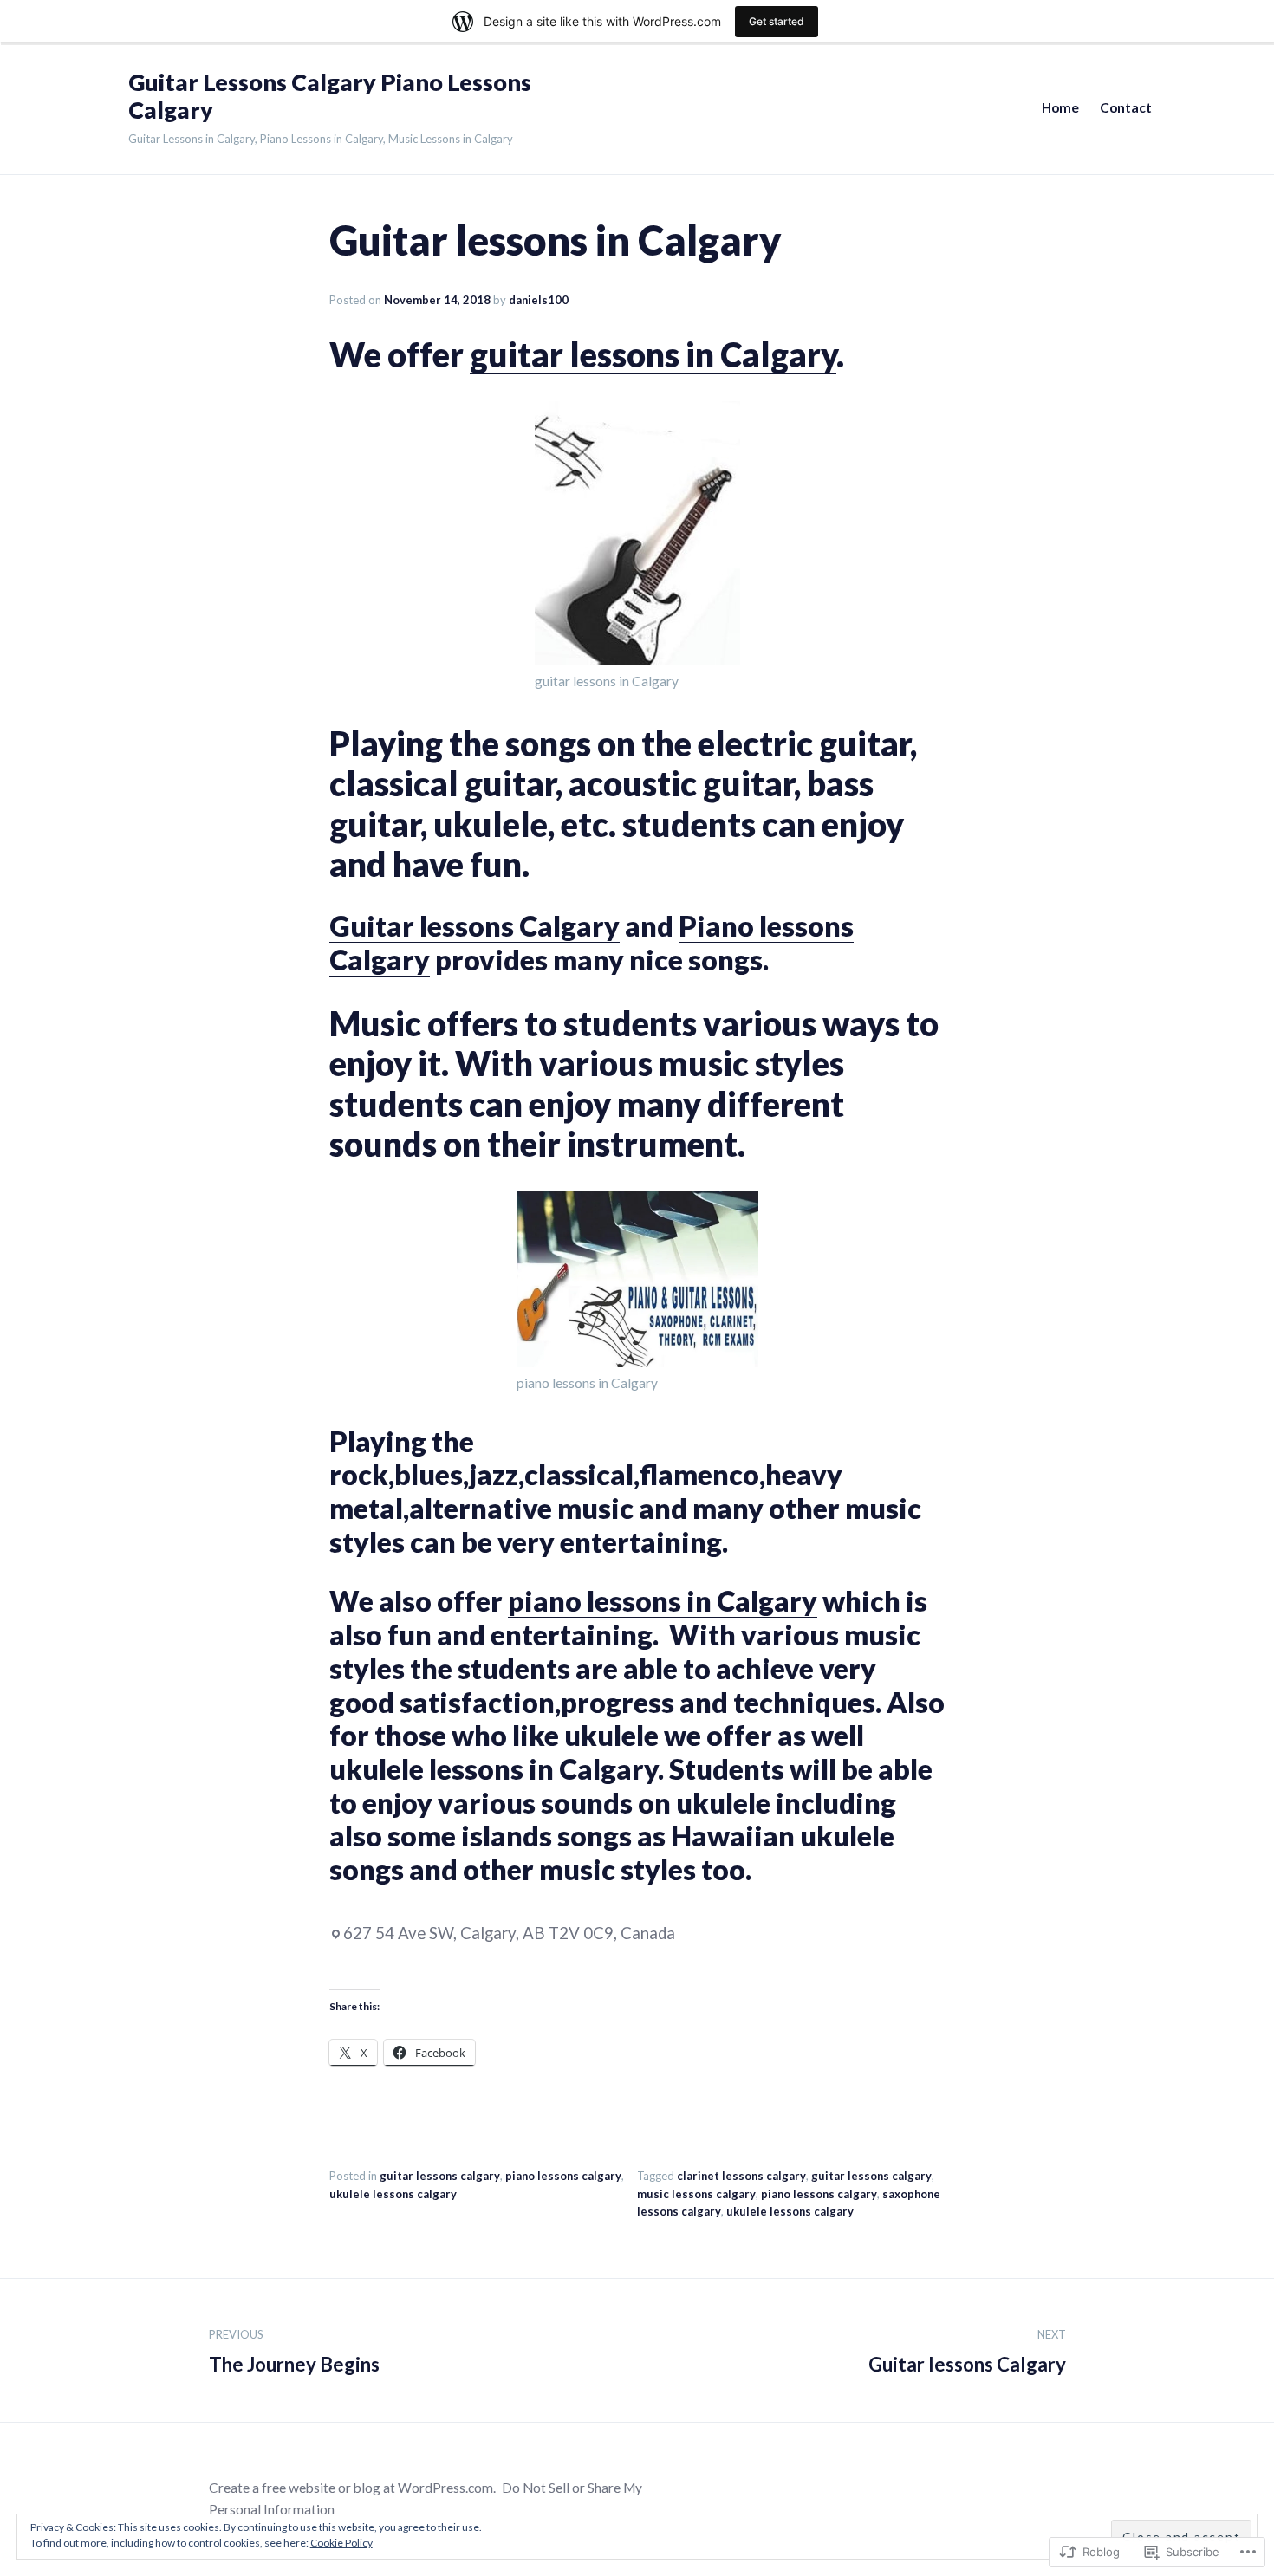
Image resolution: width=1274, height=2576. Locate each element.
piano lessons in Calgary (663, 1601)
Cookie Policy (341, 2543)
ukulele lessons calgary (393, 2194)
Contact (1126, 107)
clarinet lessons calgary (741, 2176)
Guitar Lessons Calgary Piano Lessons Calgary (330, 96)
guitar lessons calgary (440, 2176)
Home (1060, 107)
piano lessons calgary (563, 2176)
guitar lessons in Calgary (653, 354)
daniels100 (539, 300)
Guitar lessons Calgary (474, 926)
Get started (777, 21)
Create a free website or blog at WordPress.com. (352, 2488)
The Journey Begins (294, 2352)
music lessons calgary (696, 2194)
